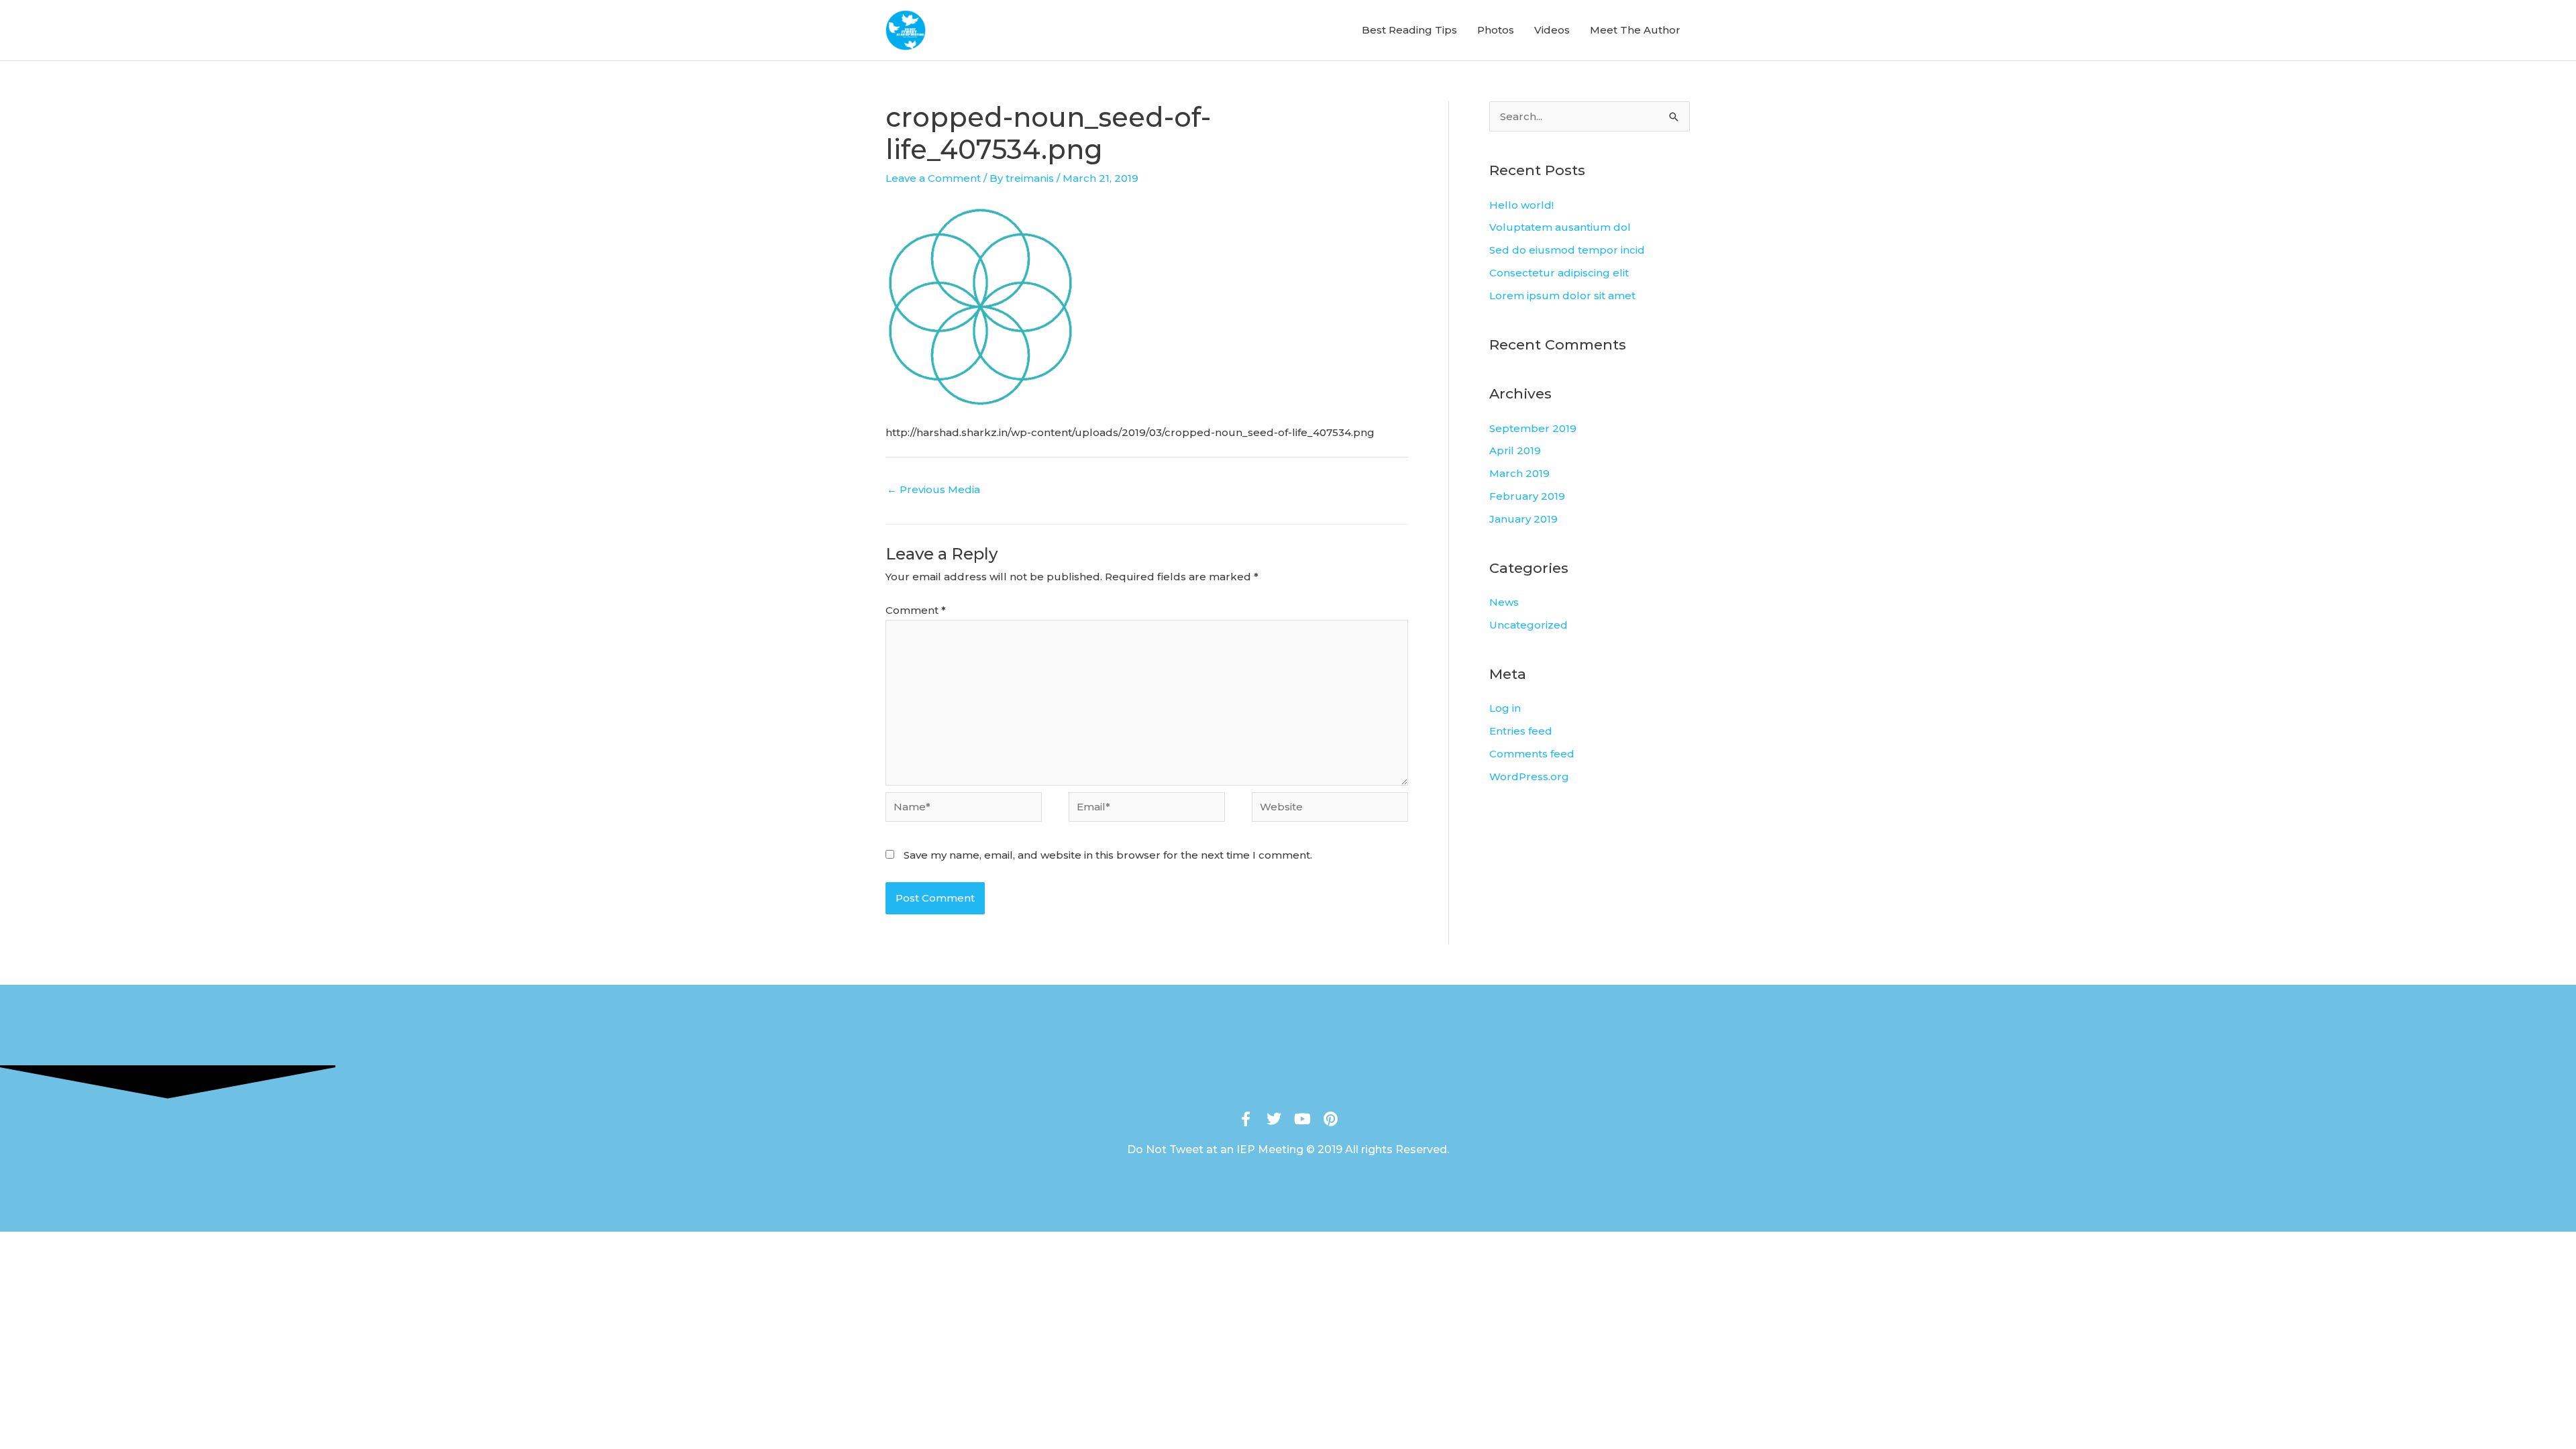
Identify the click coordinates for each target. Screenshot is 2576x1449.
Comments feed (1532, 754)
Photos (1496, 30)
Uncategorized (1528, 625)
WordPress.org (1529, 776)
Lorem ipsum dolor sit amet (1562, 296)
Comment (916, 610)
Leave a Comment (933, 178)
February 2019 (1527, 496)
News (1504, 602)
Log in (1505, 708)
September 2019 (1533, 428)
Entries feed (1521, 731)
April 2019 (1515, 450)
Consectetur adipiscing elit (1559, 273)
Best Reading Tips (1409, 30)
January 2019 (1523, 519)
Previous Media (933, 489)
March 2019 (1519, 473)
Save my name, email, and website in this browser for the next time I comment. (1108, 855)
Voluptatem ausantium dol (1560, 227)
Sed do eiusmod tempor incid (1567, 250)
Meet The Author (1635, 30)
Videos (1552, 30)
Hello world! (1521, 205)
